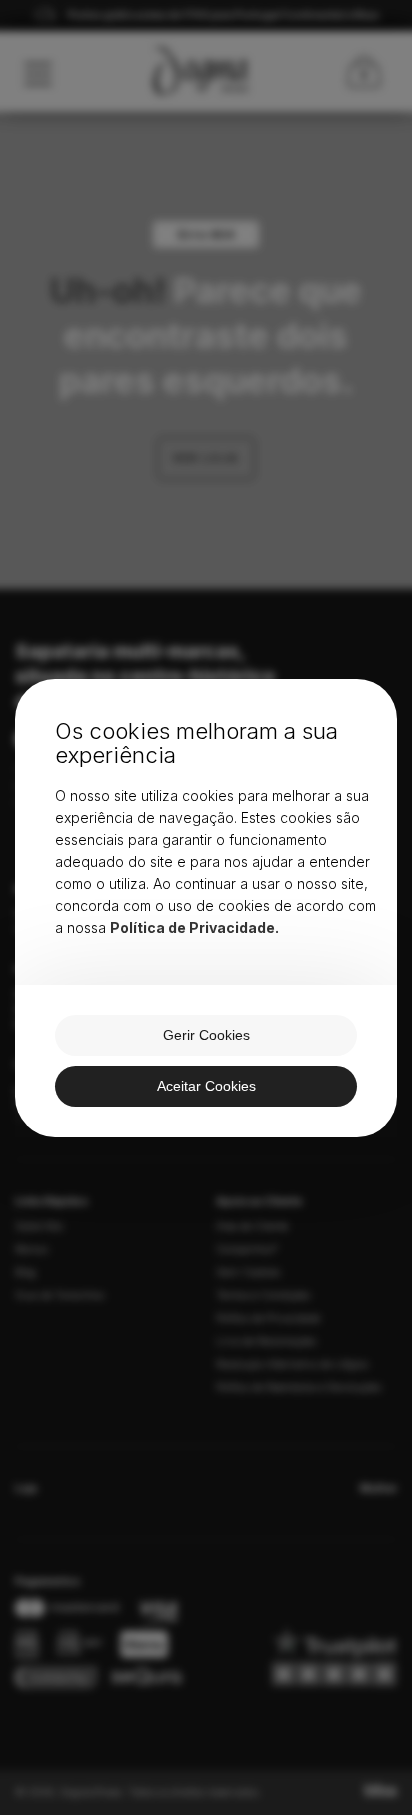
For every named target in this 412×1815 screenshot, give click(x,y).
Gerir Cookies (206, 1035)
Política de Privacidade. (194, 927)
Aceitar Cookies (206, 1086)
